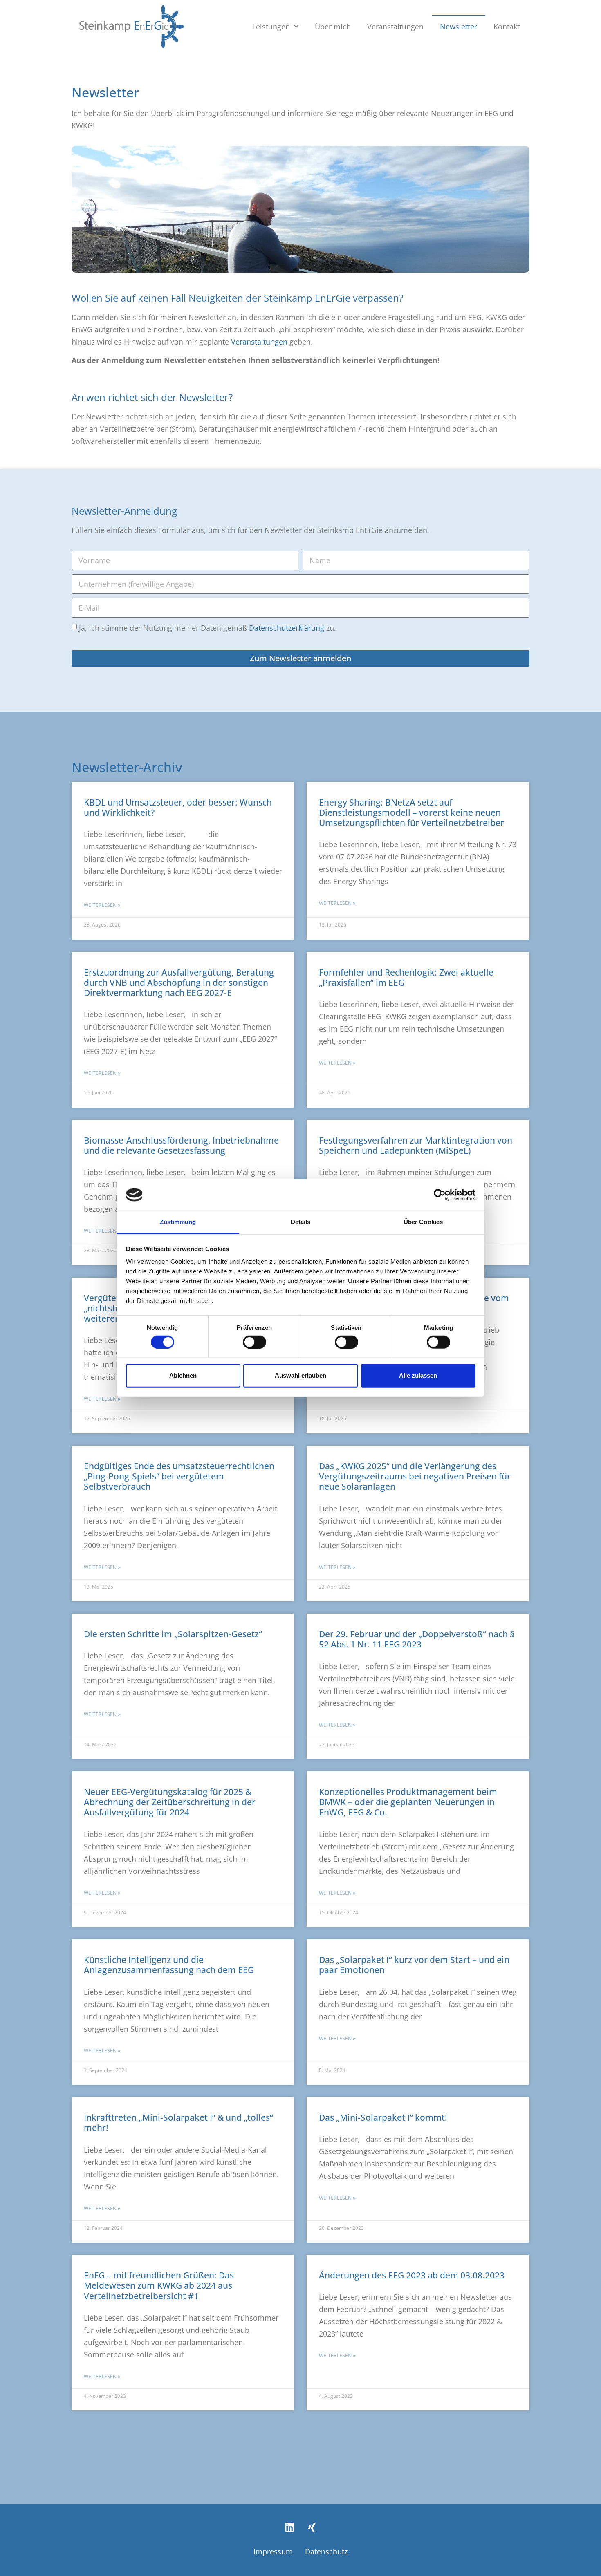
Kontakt (507, 27)
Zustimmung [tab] (178, 1222)
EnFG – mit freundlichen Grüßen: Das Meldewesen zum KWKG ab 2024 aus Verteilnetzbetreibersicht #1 (159, 2285)
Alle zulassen (418, 1375)
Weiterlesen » (102, 905)
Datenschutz (326, 2551)
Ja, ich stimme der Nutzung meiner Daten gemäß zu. (207, 628)
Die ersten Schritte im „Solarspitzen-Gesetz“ (173, 1634)
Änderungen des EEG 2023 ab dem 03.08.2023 (412, 2275)
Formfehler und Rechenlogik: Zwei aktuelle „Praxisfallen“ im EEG (406, 977)
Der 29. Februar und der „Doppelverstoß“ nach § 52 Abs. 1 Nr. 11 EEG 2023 (417, 1639)
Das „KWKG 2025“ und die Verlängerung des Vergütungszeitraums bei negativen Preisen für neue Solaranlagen (415, 1476)
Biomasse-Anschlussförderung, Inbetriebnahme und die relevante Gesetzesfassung (181, 1145)
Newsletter (459, 27)
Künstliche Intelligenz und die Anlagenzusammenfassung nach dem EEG (169, 1965)
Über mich (333, 27)
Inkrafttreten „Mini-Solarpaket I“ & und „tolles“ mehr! (178, 2123)
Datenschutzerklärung (287, 628)
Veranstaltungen (395, 27)
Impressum (273, 2551)
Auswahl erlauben (300, 1375)
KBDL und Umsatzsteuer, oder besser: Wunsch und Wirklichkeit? (178, 807)
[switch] (255, 1342)
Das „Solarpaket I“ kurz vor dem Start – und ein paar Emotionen (414, 1965)
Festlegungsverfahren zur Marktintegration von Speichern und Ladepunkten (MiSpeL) (416, 1145)
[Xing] (312, 2527)
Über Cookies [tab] (423, 1222)
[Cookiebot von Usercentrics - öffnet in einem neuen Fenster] (440, 1195)
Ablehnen (183, 1375)
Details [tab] (301, 1222)
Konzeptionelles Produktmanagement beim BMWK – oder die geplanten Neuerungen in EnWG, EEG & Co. (408, 1802)
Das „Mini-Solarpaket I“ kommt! (383, 2117)
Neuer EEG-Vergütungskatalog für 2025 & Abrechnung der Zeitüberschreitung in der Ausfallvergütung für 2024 (170, 1802)
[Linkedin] (289, 2527)
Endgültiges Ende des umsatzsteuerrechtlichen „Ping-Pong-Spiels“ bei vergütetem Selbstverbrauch (179, 1476)
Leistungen (271, 27)
